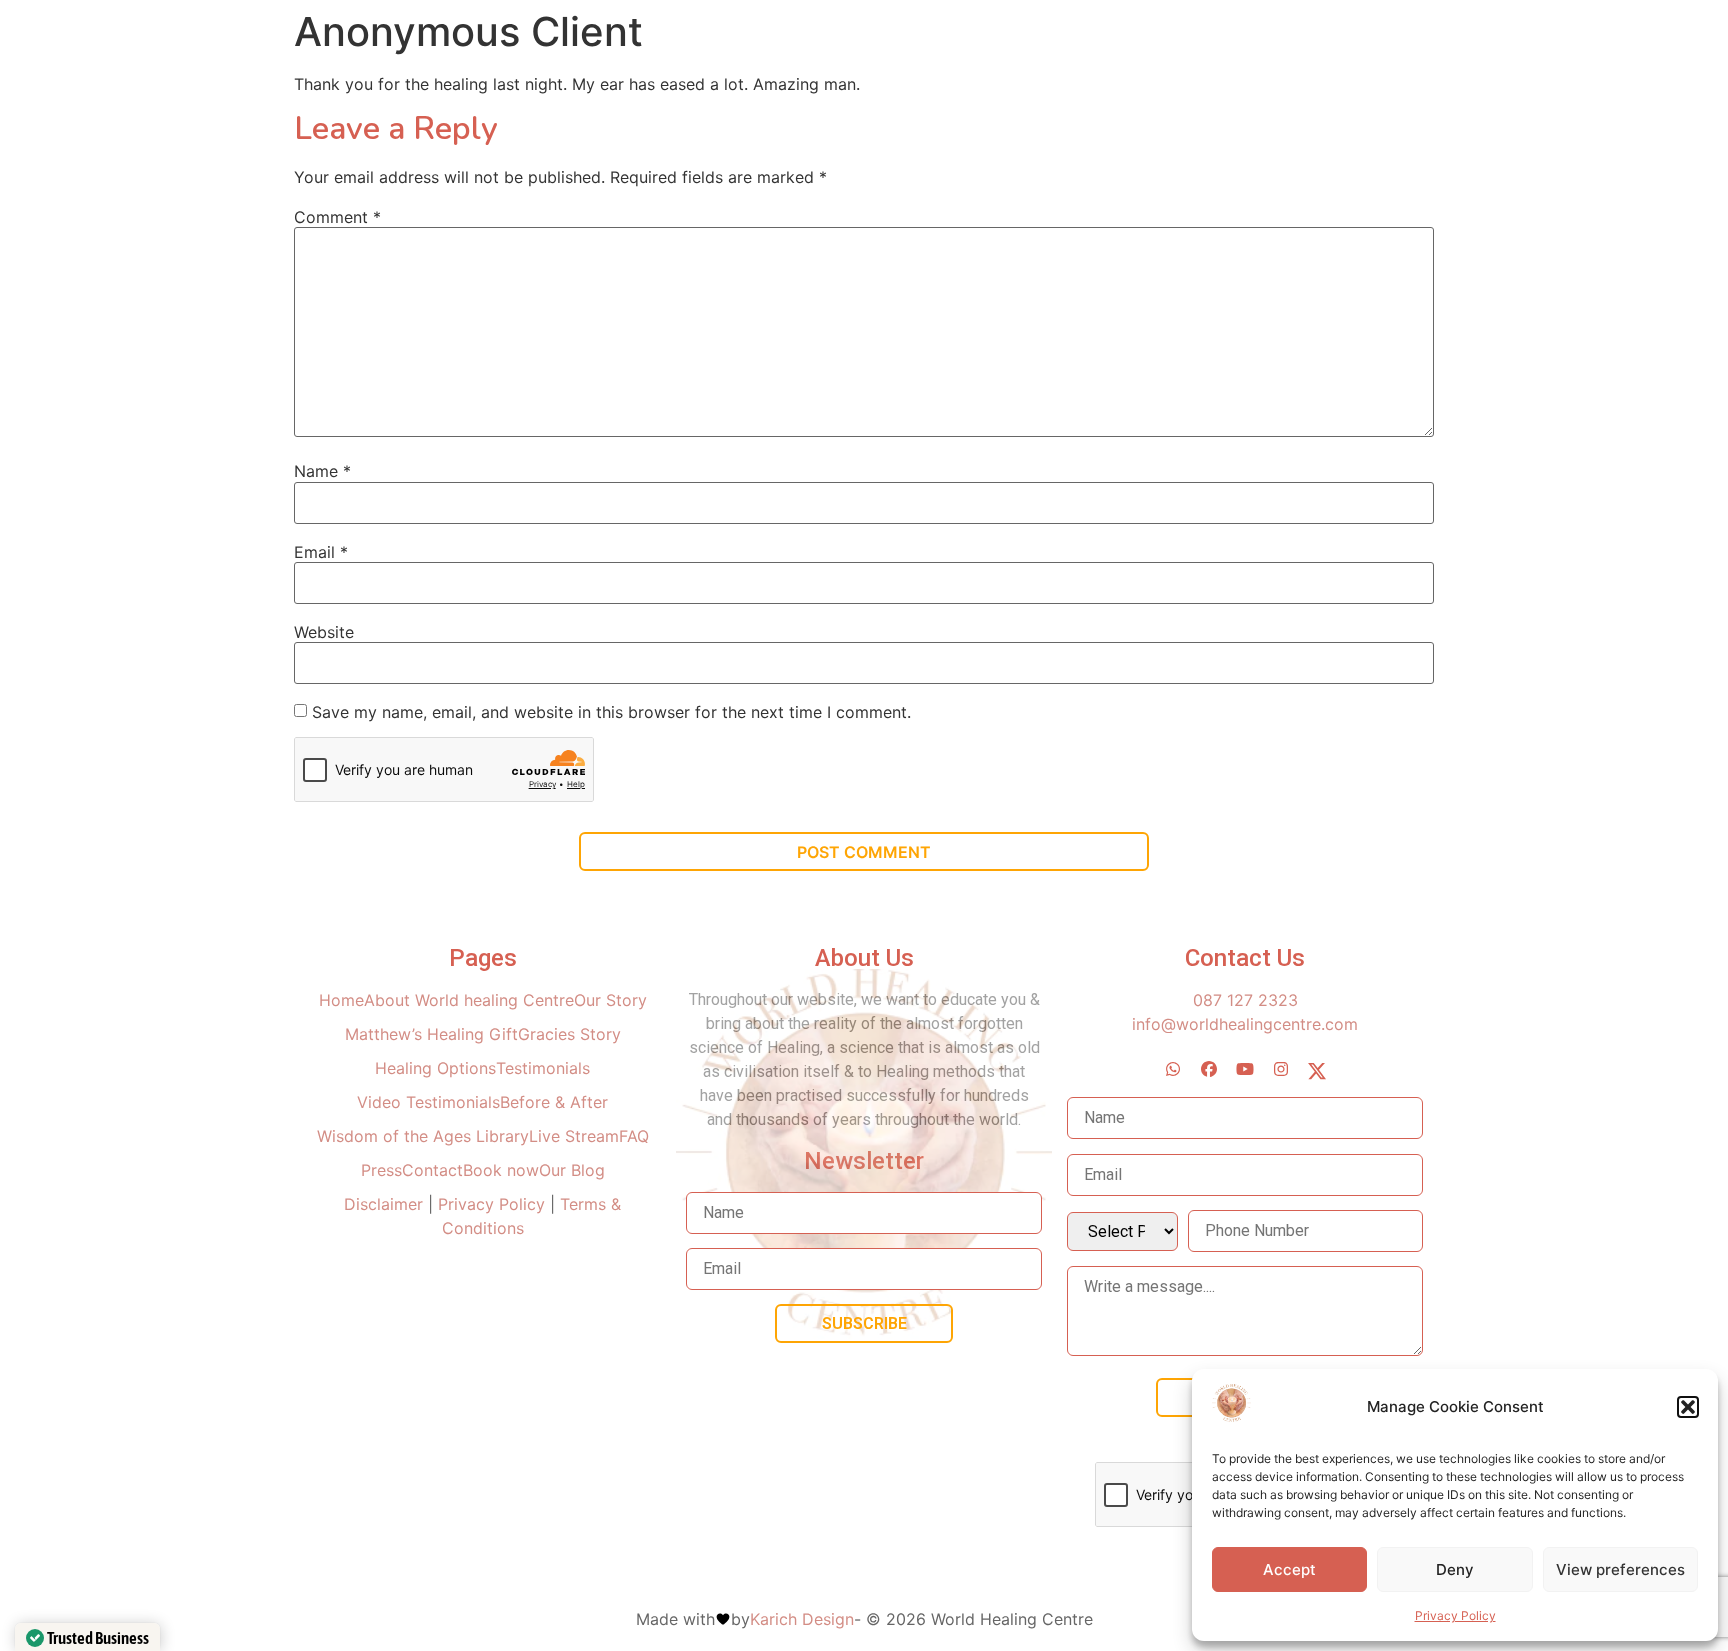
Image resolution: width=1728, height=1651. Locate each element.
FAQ (634, 1136)
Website (324, 632)
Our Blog (572, 1170)
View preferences (1620, 1569)
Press (381, 1170)
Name (322, 471)
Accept (1289, 1569)
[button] (1688, 1407)
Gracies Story (569, 1034)
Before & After (554, 1102)
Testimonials (543, 1068)
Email (321, 552)
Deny (1455, 1569)
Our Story (610, 1000)
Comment (337, 217)
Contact (432, 1170)
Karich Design (802, 1619)
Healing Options (435, 1068)
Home (341, 1000)
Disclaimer (386, 1204)
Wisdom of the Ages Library (423, 1136)
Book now (501, 1170)
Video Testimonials (428, 1102)
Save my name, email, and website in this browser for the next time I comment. (611, 712)
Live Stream (574, 1136)
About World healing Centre (469, 1000)
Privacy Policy (1455, 1615)
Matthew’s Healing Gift (431, 1034)
